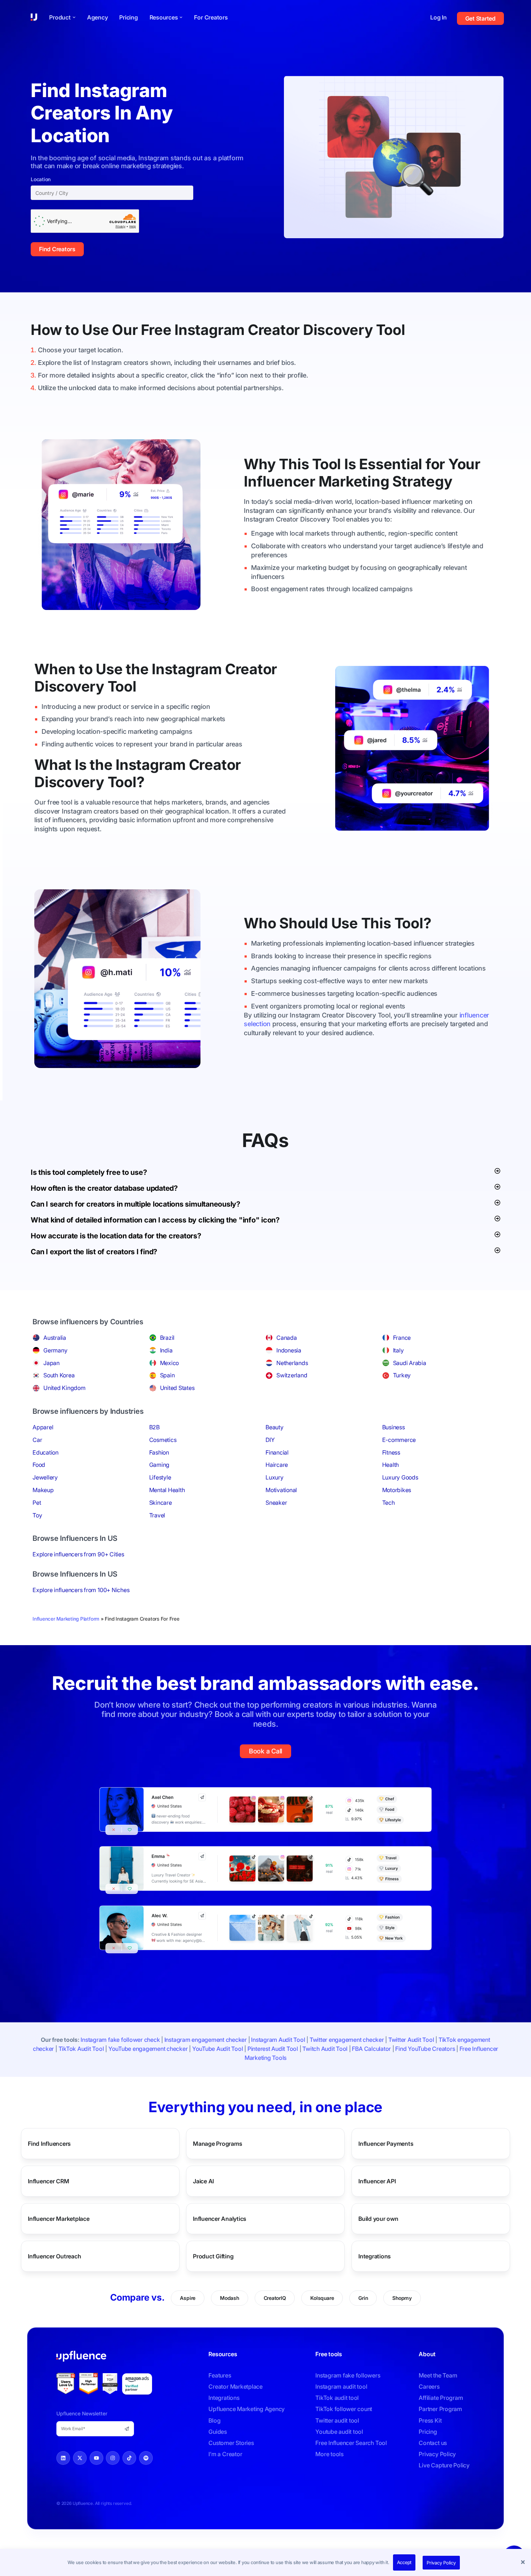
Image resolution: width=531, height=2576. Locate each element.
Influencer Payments (386, 2143)
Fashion (159, 1452)
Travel (157, 1515)
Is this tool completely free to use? (89, 1172)
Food (39, 1465)
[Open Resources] (181, 17)
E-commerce (399, 1440)
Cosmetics (163, 1440)
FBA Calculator (371, 2049)
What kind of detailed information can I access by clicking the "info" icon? (155, 1220)
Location (41, 179)
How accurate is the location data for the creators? (116, 1236)
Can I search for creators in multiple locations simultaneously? (135, 1204)
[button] (524, 2563)
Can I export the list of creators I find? (94, 1252)
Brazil (167, 1338)
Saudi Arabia (410, 1363)
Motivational (281, 1490)
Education (46, 1452)
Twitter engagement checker (347, 2040)
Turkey (402, 1375)
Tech (388, 1503)
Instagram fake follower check (120, 2040)
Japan (51, 1363)
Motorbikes (397, 1490)
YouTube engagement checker (148, 2049)
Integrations (375, 2256)
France (402, 1338)
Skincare (161, 1503)
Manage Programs (217, 2143)
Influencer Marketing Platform (66, 1619)
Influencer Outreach (54, 2256)
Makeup (43, 1490)
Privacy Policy (441, 2563)
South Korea (59, 1375)
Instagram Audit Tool (278, 2040)
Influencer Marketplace (59, 2218)
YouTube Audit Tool (218, 2049)
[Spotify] (146, 2458)
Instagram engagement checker (206, 2040)
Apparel (43, 1427)
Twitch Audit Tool (325, 2049)
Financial (277, 1452)
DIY (270, 1440)
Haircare (277, 1465)
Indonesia (289, 1350)
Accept (404, 2562)
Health (391, 1465)
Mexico (170, 1363)
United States (177, 1388)
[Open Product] (74, 17)
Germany (55, 1350)
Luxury (275, 1477)
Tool (390, 330)
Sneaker (276, 1503)
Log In (439, 17)
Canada (287, 1338)
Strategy (422, 481)
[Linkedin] (63, 2458)
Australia (55, 1338)
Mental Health (167, 1490)
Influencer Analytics (220, 2218)
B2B (154, 1427)
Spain (167, 1375)
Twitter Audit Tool (411, 2040)
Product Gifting (213, 2256)
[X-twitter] (80, 2458)
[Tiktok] (129, 2458)
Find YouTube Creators (425, 2049)
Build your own (378, 2218)
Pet (37, 1503)
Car (37, 1440)
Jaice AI (203, 2181)
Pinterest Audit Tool (273, 2049)
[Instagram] (113, 2458)
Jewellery (45, 1477)
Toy (37, 1515)
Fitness (391, 1452)
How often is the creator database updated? (104, 1188)
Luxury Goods (400, 1477)
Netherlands (292, 1363)
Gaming (159, 1465)
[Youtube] (96, 2458)
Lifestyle (160, 1477)
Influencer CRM (49, 2181)
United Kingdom (64, 1388)
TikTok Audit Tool (81, 2049)
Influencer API (377, 2181)
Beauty (275, 1427)
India (166, 1350)
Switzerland (292, 1375)
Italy (398, 1350)
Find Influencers (49, 2143)
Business (394, 1427)
